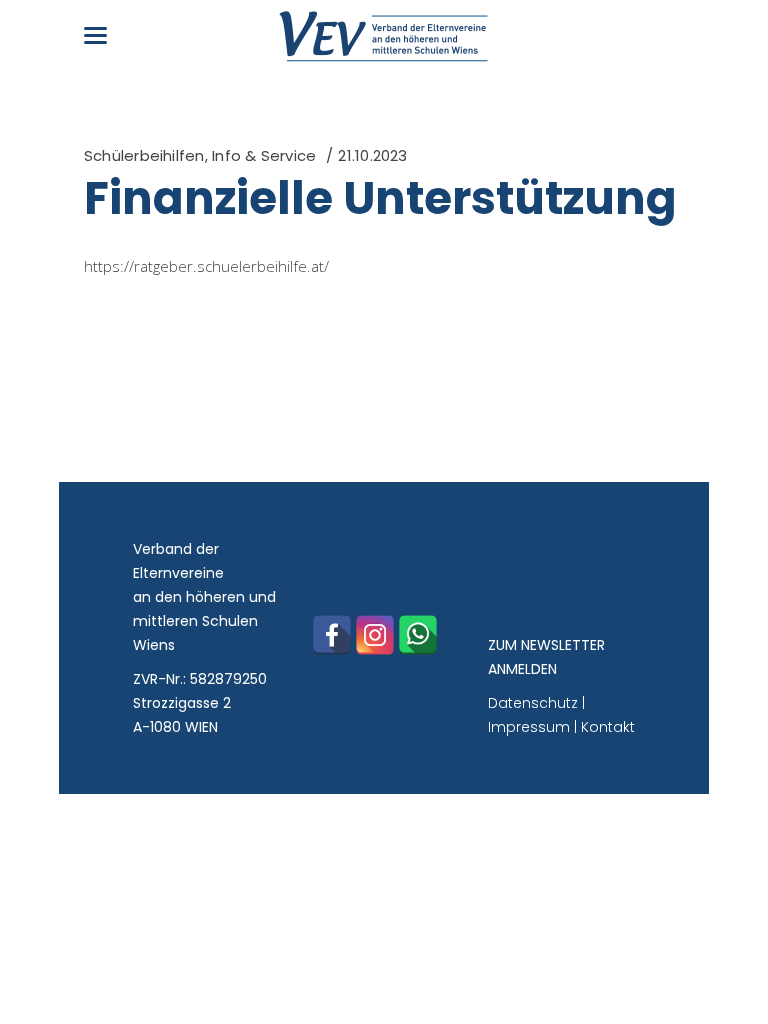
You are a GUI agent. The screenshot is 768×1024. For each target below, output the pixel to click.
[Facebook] (332, 635)
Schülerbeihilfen (144, 155)
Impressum (529, 727)
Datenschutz (533, 703)
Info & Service (264, 155)
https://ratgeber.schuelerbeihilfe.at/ (206, 266)
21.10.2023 (372, 155)
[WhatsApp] (418, 635)
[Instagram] (375, 635)
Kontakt (608, 727)
